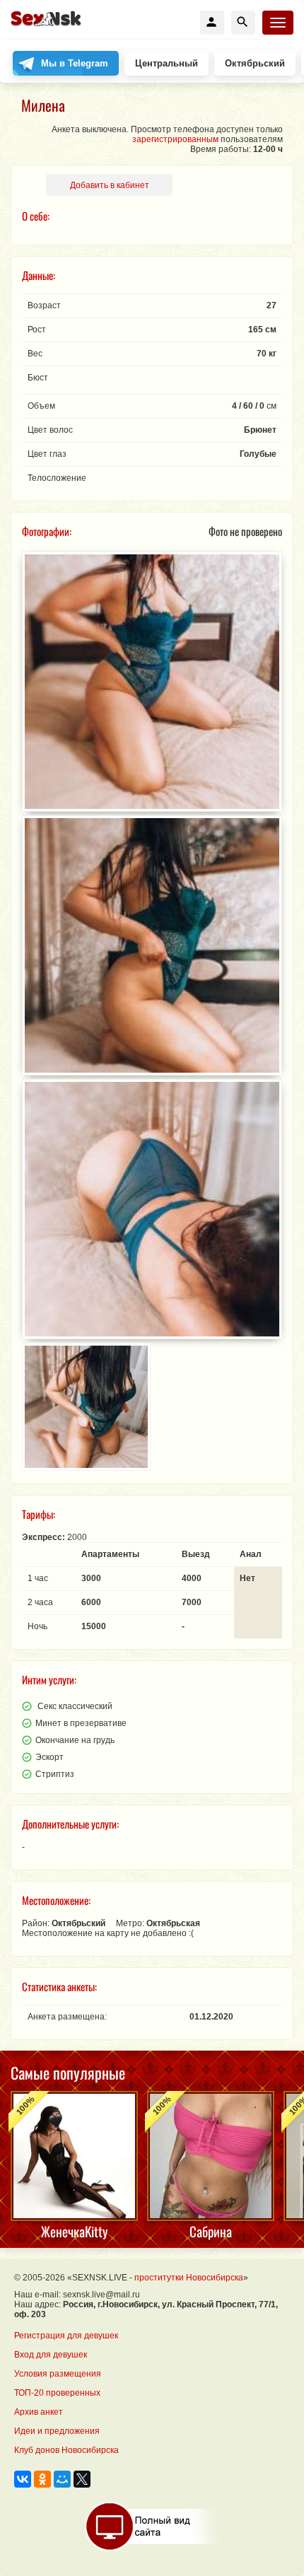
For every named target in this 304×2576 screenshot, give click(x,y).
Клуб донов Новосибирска (66, 2450)
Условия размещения (58, 2374)
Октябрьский (255, 63)
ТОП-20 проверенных (57, 2393)
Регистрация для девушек (66, 2336)
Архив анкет (39, 2412)
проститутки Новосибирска (189, 2278)
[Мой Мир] (62, 2479)
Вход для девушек (51, 2355)
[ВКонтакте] (23, 2479)
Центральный (166, 63)
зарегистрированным (175, 139)
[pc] (152, 2527)
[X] (82, 2479)
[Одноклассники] (42, 2479)
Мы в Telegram (75, 63)
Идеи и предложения (57, 2431)
